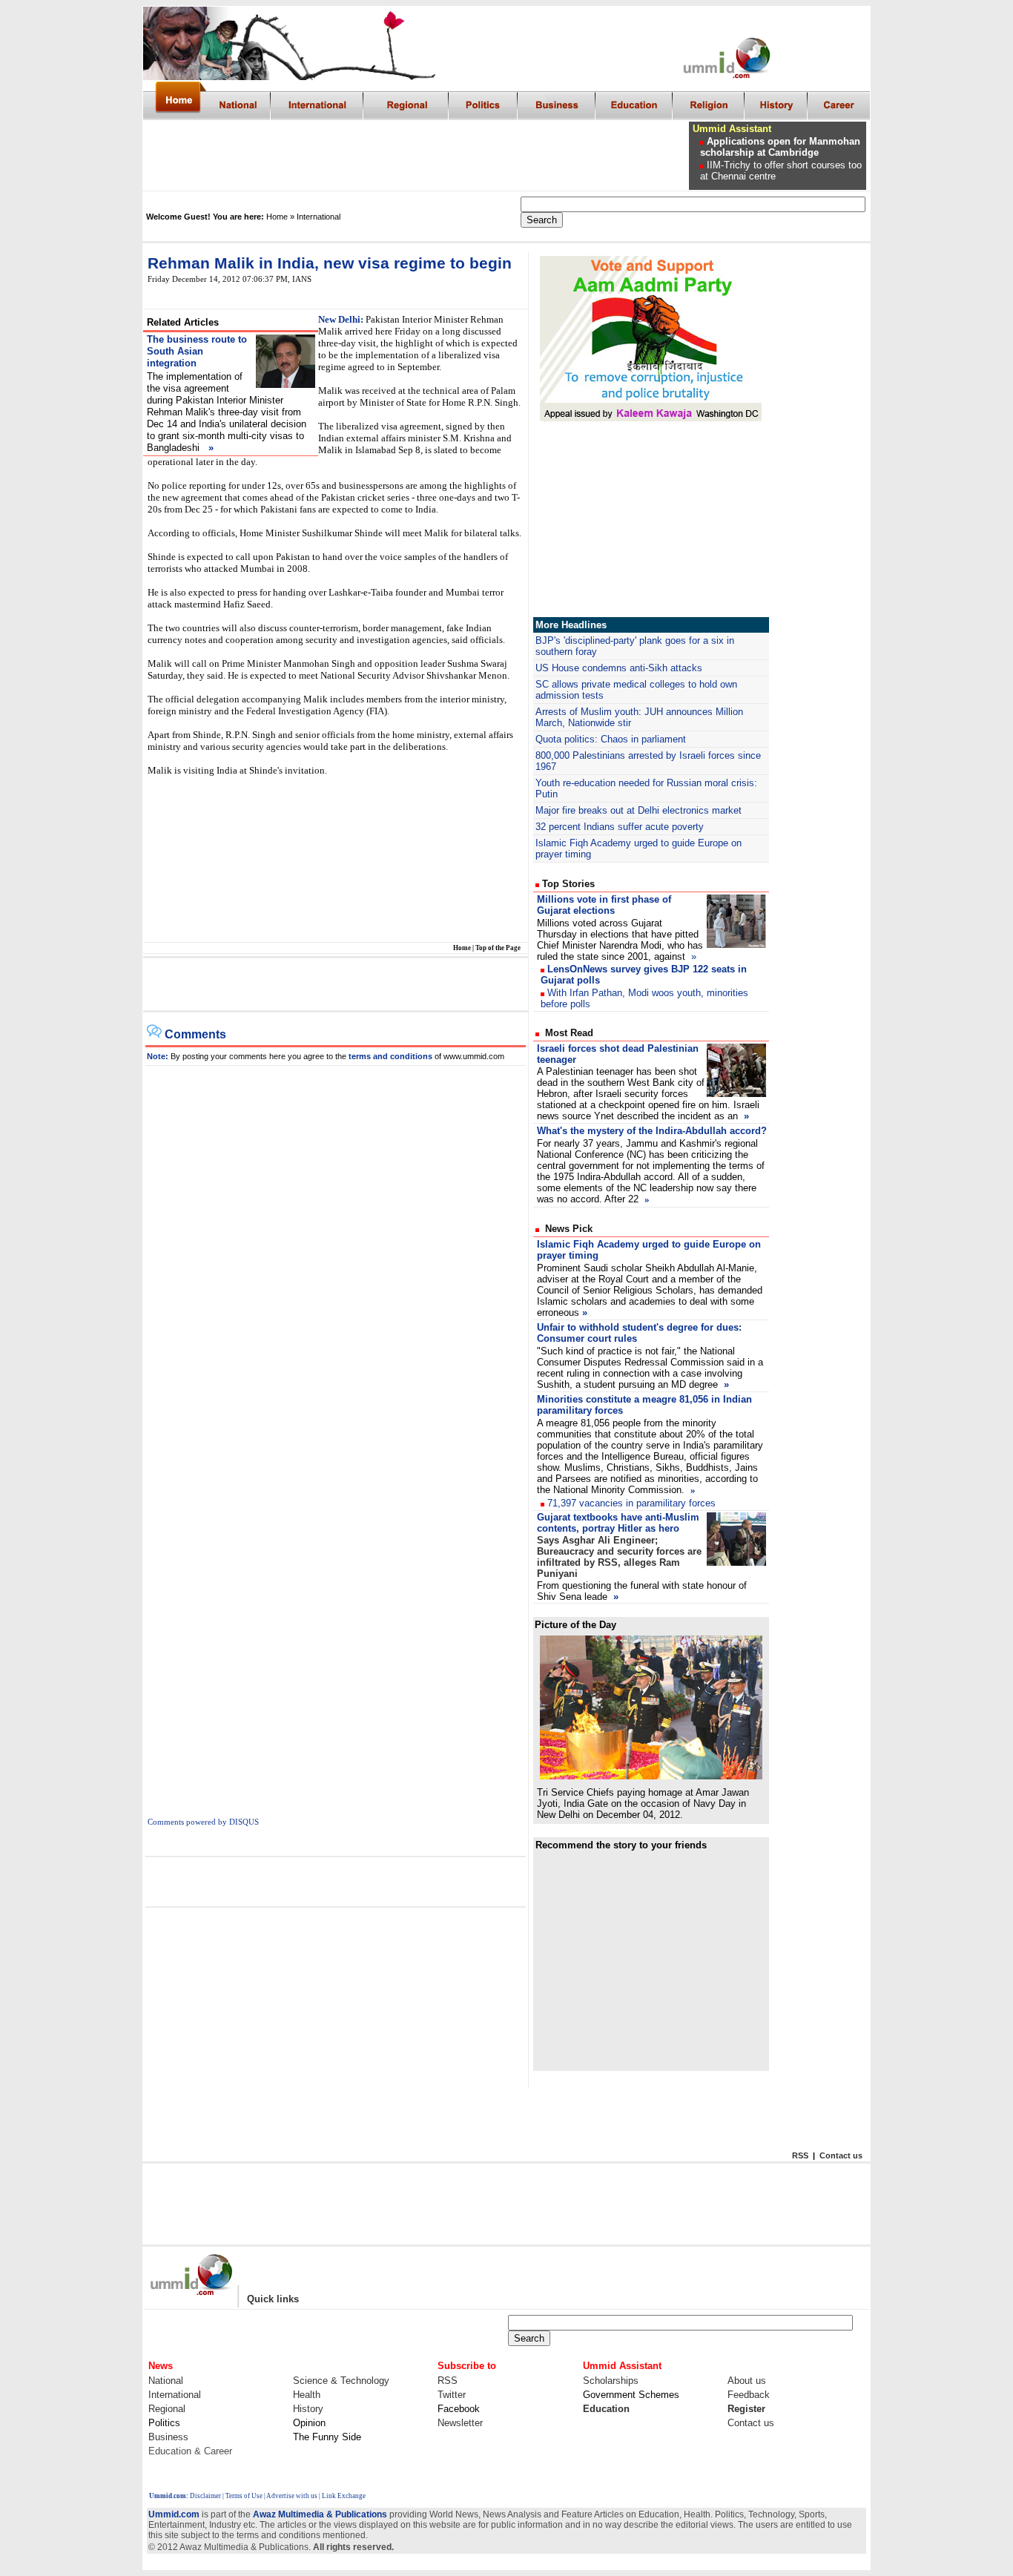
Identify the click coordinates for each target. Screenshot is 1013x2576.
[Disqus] (336, 1251)
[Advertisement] (417, 156)
